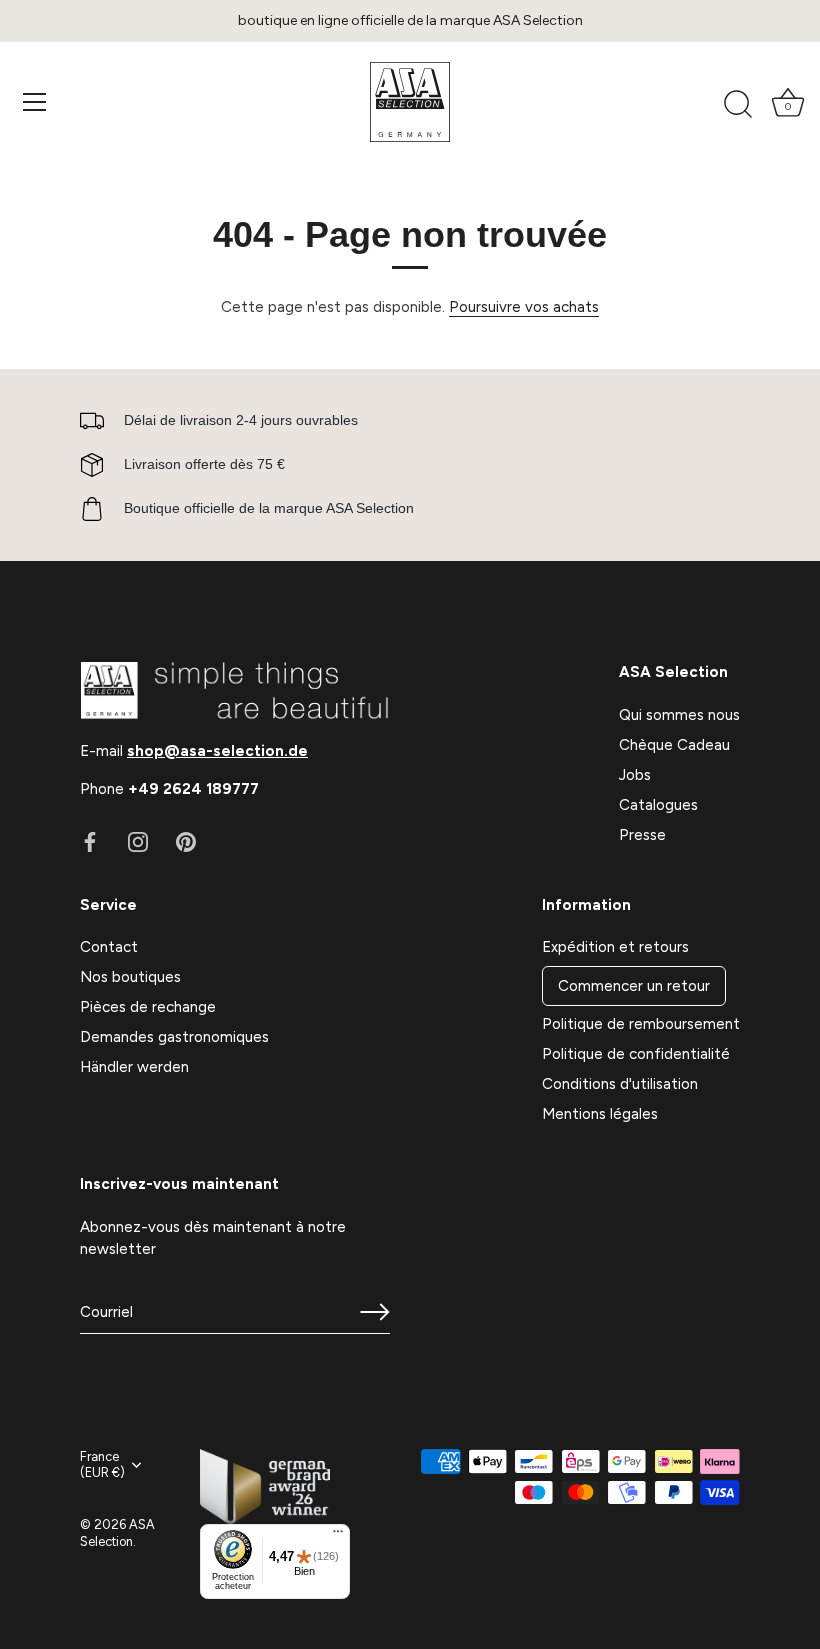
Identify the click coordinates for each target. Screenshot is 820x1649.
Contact (109, 947)
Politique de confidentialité (636, 1054)
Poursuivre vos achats (524, 307)
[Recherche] (738, 105)
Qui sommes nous (679, 715)
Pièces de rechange (148, 1007)
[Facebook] (90, 841)
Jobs (635, 775)
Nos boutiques (130, 977)
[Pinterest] (186, 841)
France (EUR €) (102, 1464)
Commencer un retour (634, 986)
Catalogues (658, 805)
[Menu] (35, 102)
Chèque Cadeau (674, 745)
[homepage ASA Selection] (410, 102)
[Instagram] (138, 841)
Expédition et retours (615, 947)
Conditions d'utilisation (620, 1084)
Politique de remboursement (641, 1024)
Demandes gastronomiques (174, 1037)
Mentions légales (600, 1114)
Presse (642, 835)
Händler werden (134, 1067)
